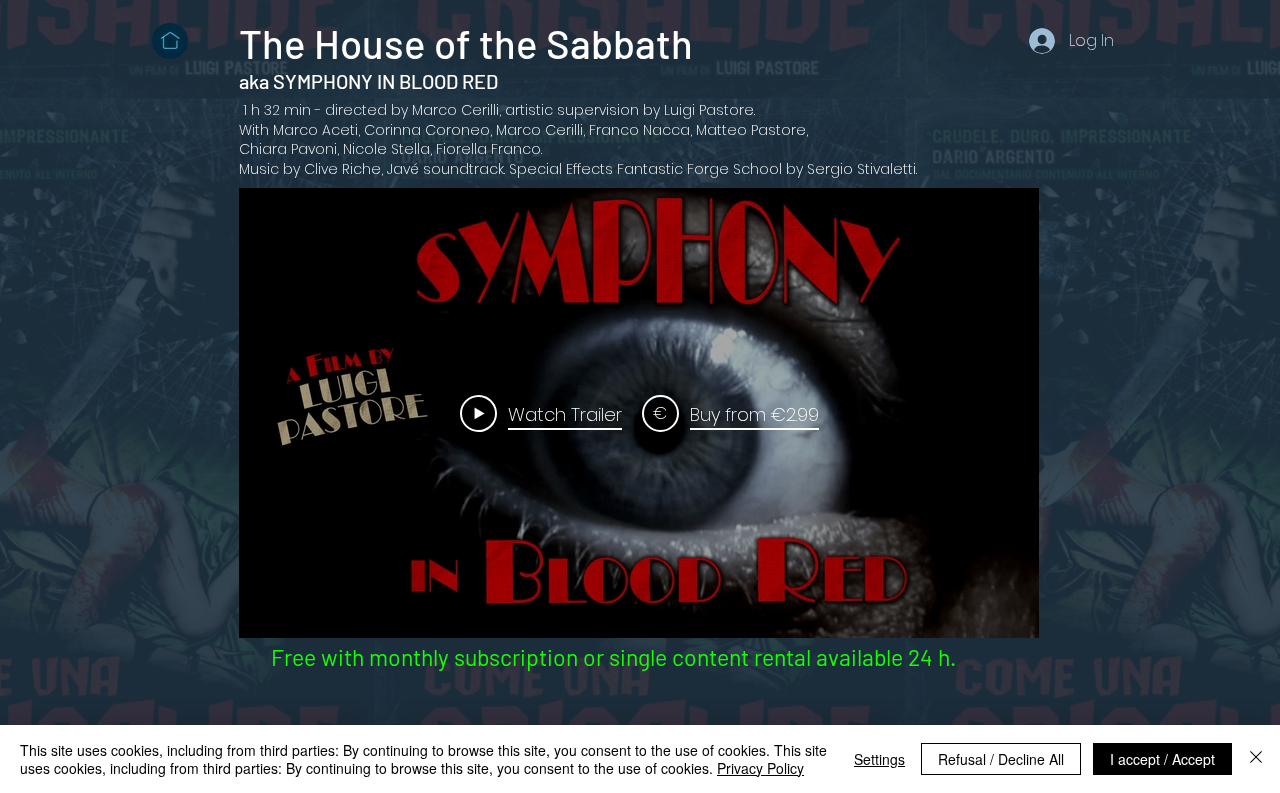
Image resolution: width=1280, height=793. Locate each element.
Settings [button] (879, 759)
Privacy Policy (760, 768)
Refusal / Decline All (1001, 759)
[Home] (170, 41)
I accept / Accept (1162, 759)
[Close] (1256, 759)
